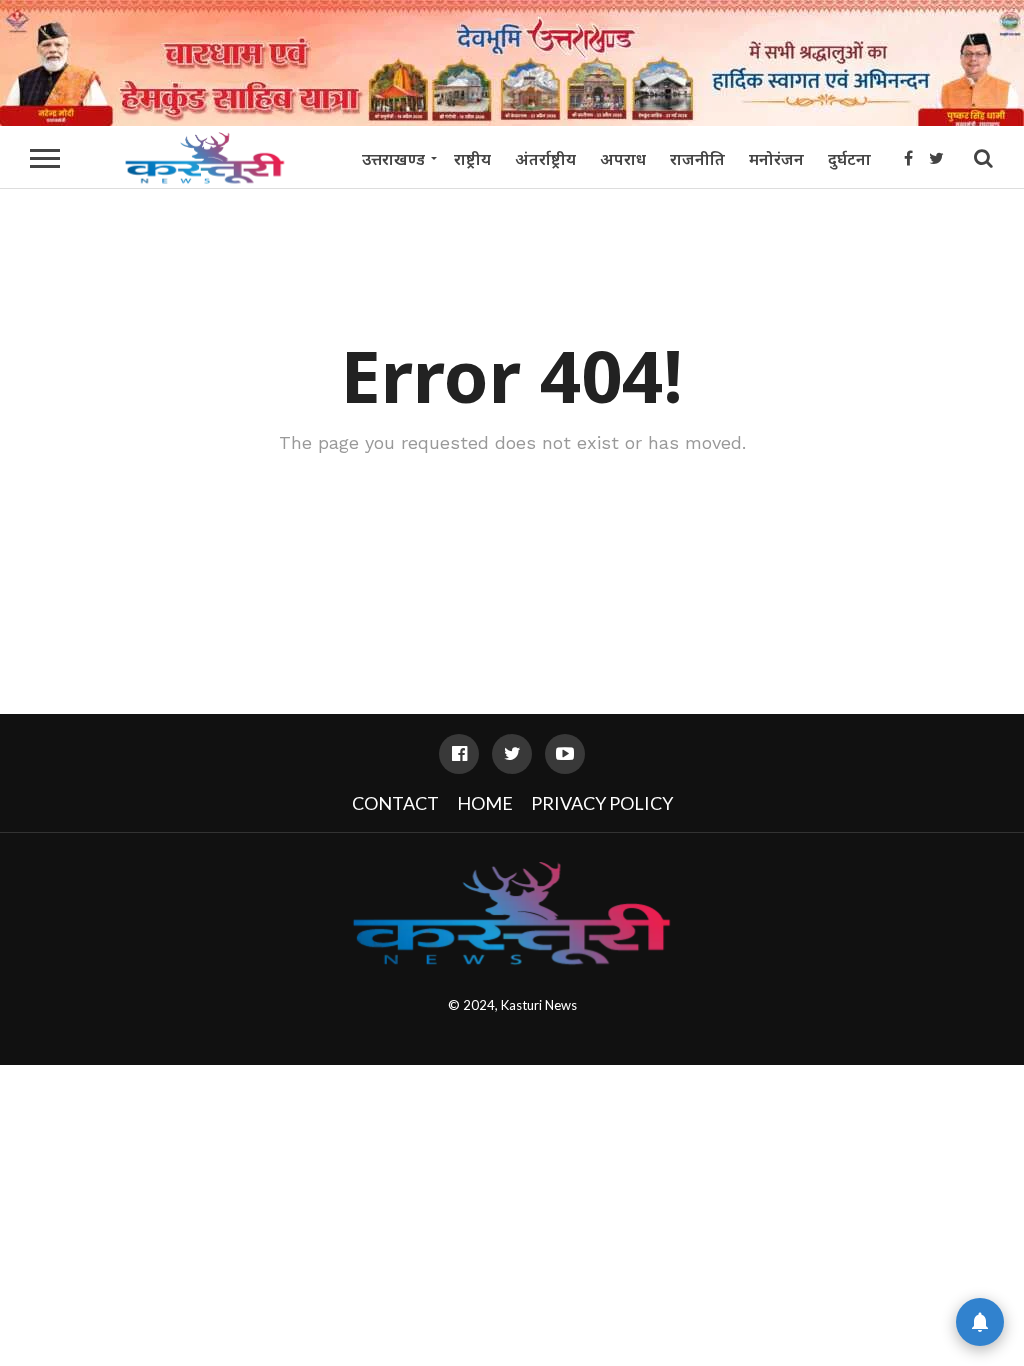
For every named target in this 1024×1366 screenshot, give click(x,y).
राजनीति (697, 159)
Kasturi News (539, 1005)
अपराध (623, 159)
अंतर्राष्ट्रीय (545, 159)
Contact (395, 803)
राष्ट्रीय (472, 159)
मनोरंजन (776, 159)
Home (485, 803)
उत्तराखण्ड (393, 159)
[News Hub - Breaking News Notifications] (980, 1322)
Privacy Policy (602, 803)
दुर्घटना (849, 159)
